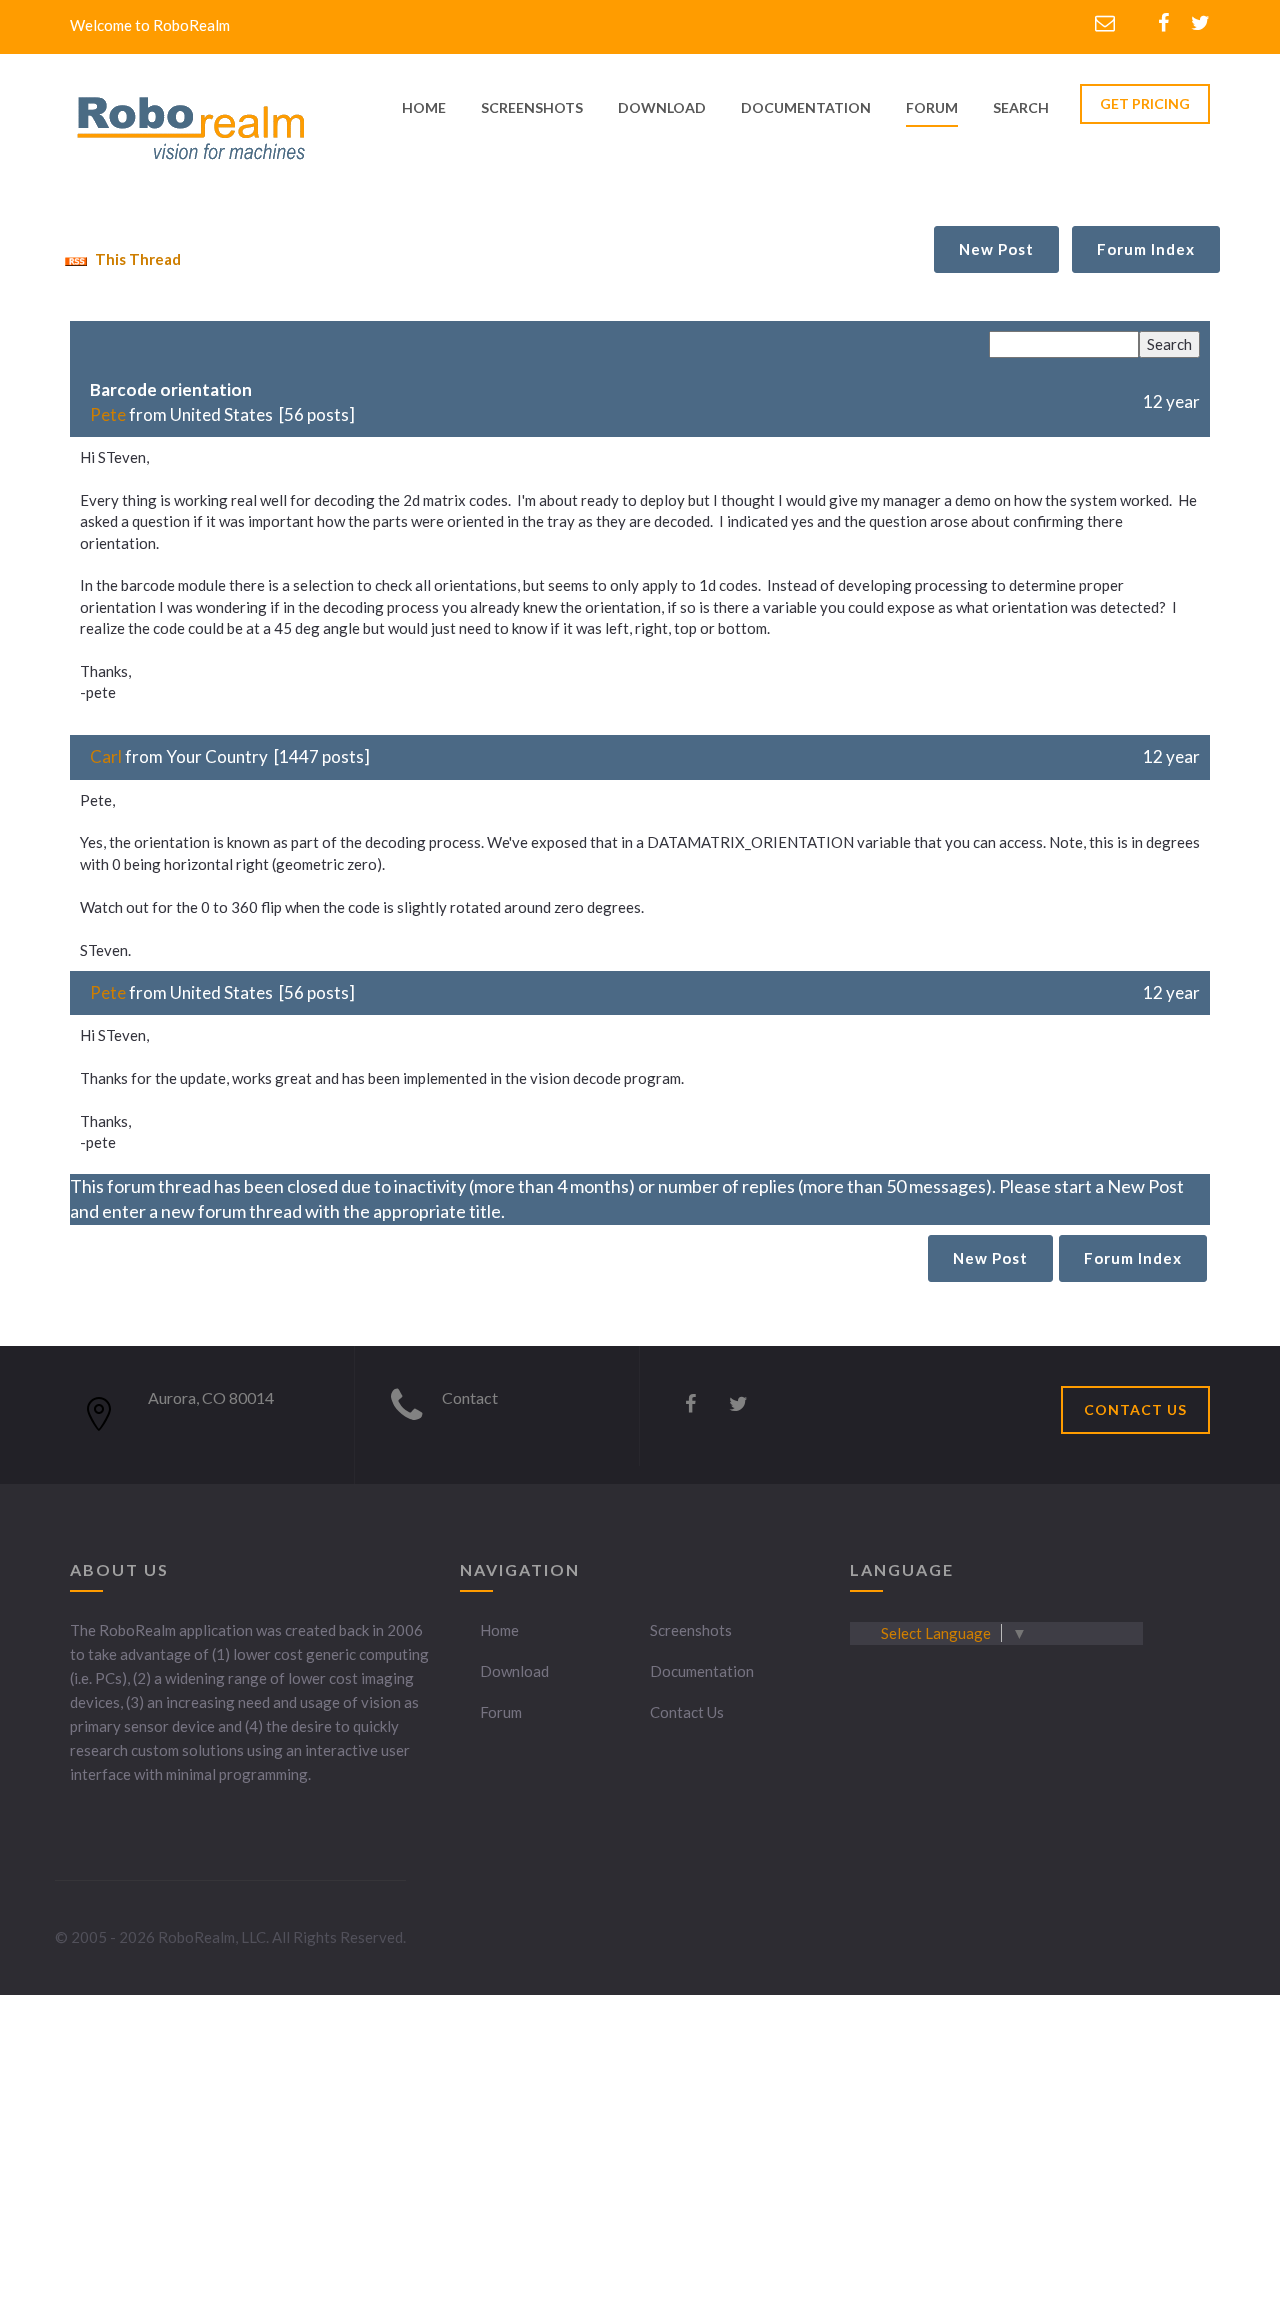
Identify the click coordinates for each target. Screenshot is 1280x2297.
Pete (108, 414)
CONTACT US (1135, 1409)
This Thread (136, 259)
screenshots (532, 107)
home (424, 107)
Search (1021, 107)
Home (499, 1630)
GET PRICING (1145, 103)
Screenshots (691, 1630)
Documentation (702, 1671)
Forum (932, 107)
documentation (806, 107)
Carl (106, 756)
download (662, 107)
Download (514, 1671)
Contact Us (687, 1712)
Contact (470, 1397)
